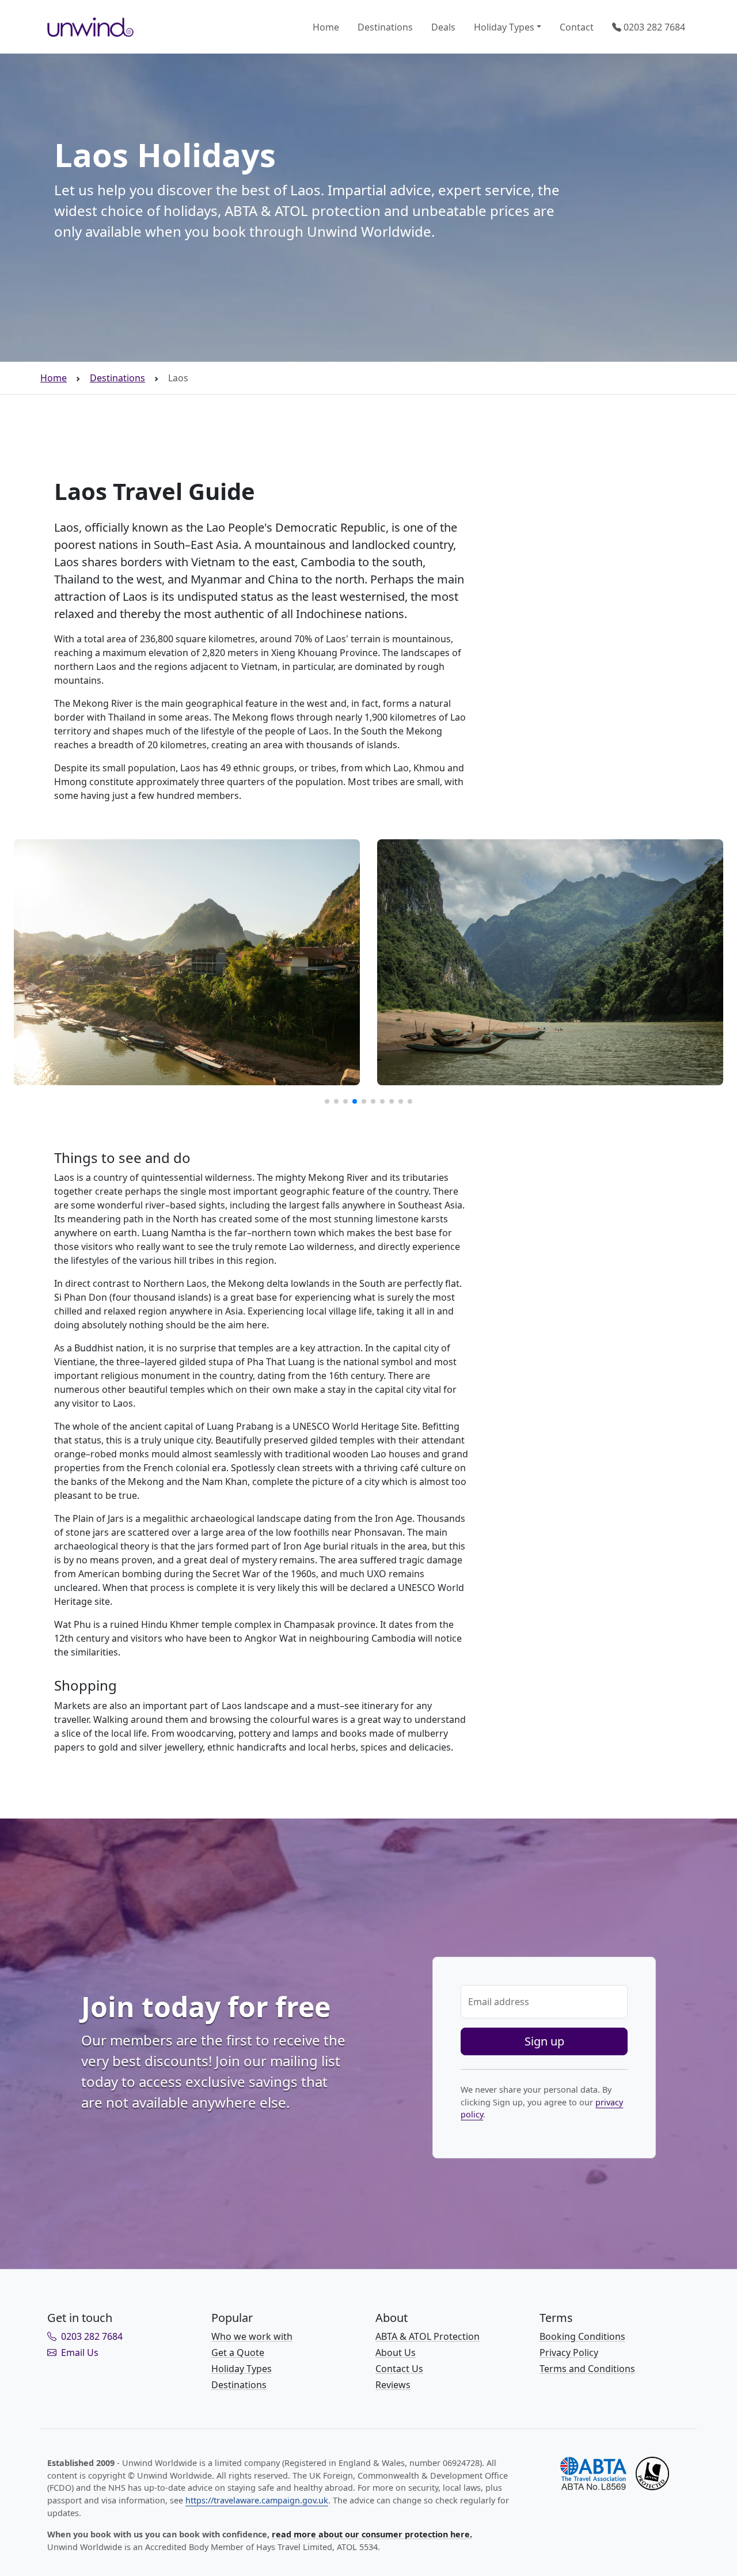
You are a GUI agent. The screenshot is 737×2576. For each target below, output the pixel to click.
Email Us (79, 2353)
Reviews (393, 2385)
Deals (443, 27)
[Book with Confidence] (615, 2472)
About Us (396, 2353)
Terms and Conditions (587, 2369)
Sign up (544, 2041)
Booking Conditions (582, 2336)
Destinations (385, 27)
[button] (327, 1101)
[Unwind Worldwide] (90, 27)
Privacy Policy (569, 2353)
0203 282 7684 (653, 27)
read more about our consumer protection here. (372, 2534)
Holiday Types (504, 27)
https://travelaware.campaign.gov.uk (257, 2500)
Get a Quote (238, 2353)
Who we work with (252, 2336)
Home (326, 27)
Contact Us (399, 2369)
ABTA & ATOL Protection (428, 2336)
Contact (577, 27)
